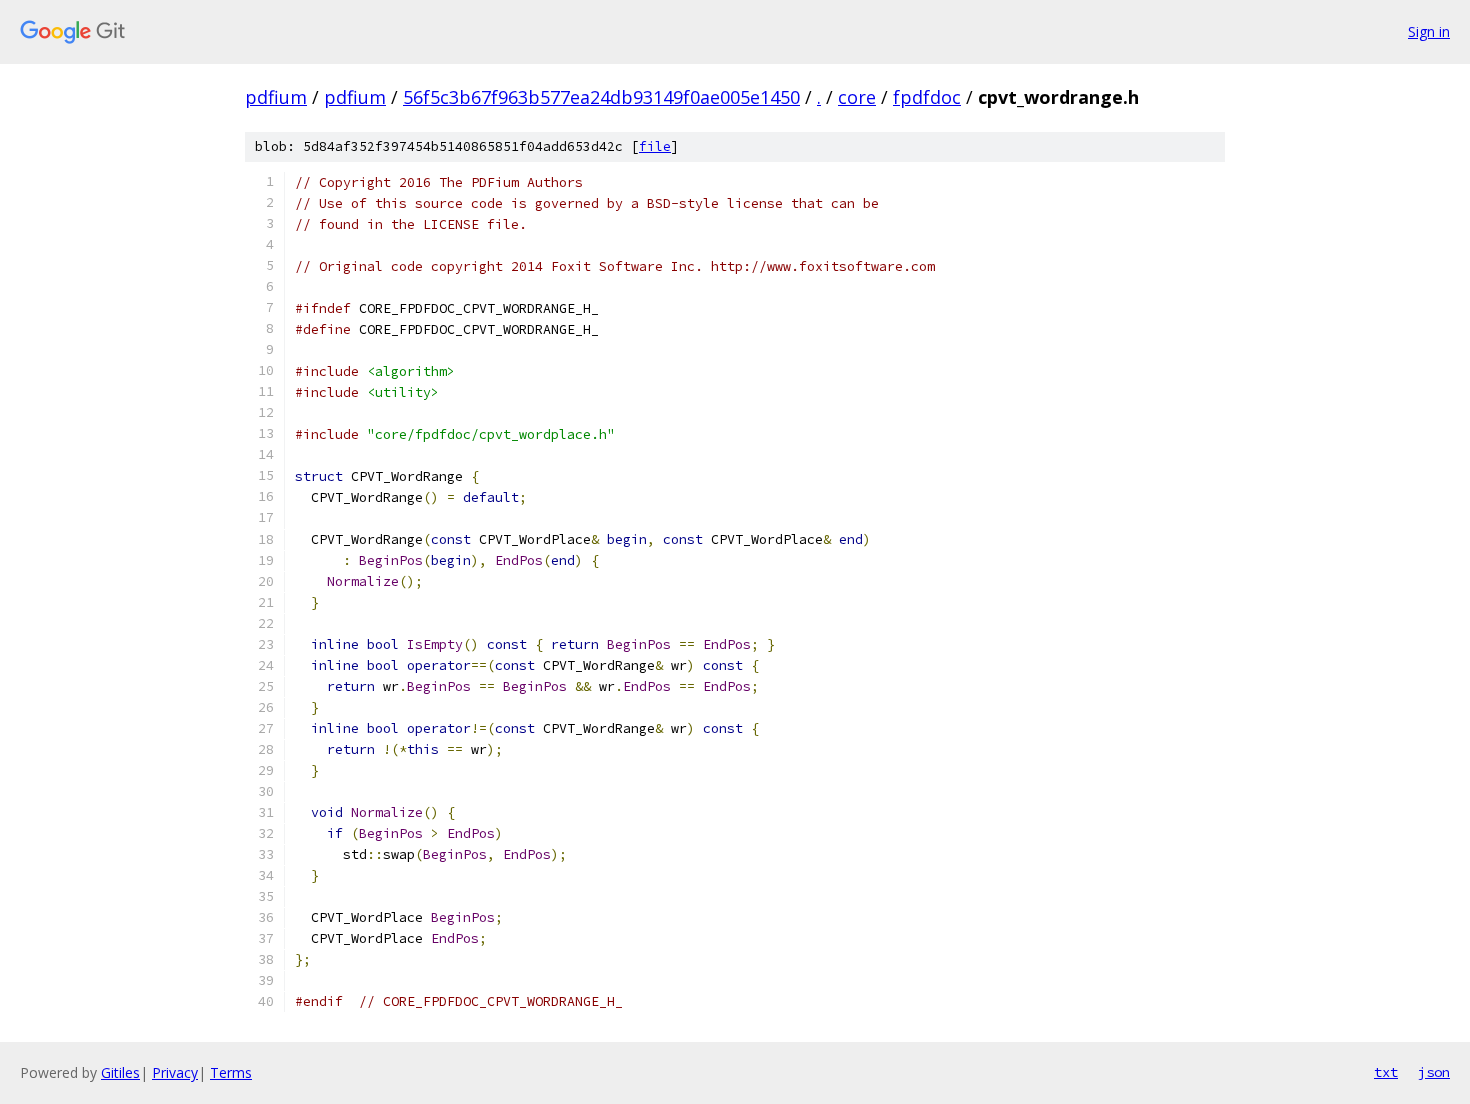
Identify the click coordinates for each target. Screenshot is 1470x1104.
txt (1386, 1072)
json (1434, 1072)
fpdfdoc (927, 97)
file (655, 146)
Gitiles (120, 1072)
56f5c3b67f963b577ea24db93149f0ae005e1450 (601, 97)
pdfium (276, 97)
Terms (231, 1072)
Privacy (175, 1072)
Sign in (1429, 31)
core (857, 97)
